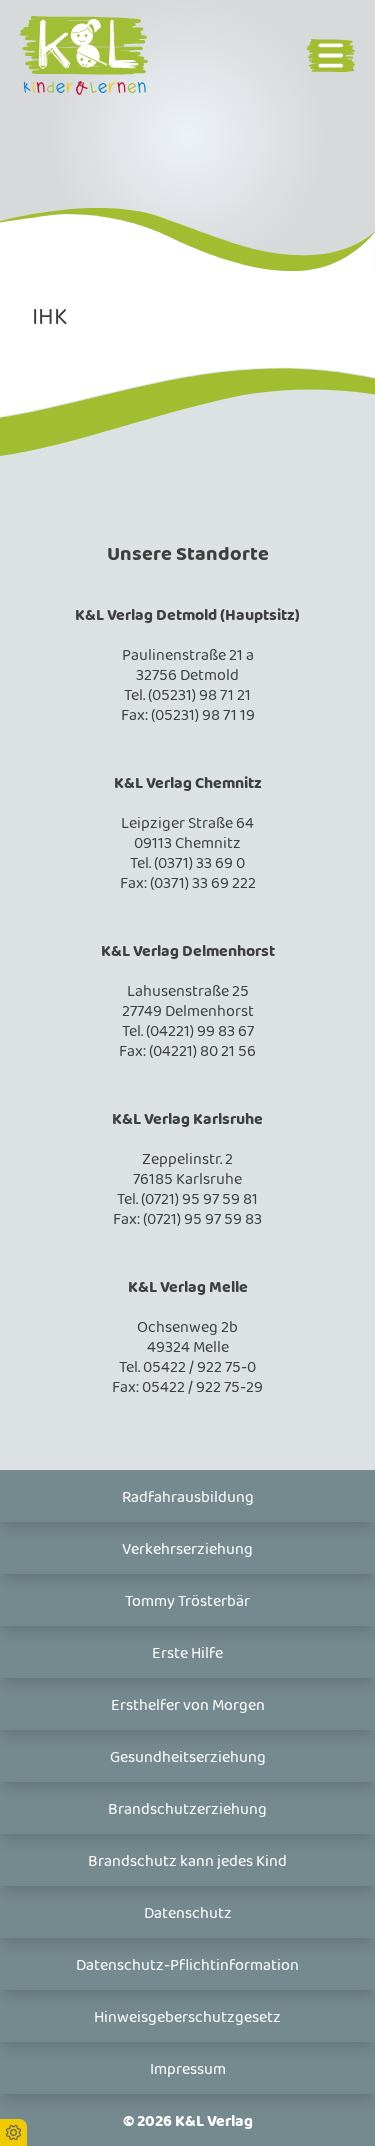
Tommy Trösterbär (187, 1601)
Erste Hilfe (187, 1653)
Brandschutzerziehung (187, 1809)
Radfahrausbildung (188, 1497)
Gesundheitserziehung (188, 1757)
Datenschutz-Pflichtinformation (187, 1965)
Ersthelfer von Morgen (188, 1705)
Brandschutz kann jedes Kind (187, 1861)
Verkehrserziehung (187, 1549)
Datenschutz (188, 1913)
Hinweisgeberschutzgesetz (187, 2017)
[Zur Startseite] (104, 55)
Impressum (188, 2069)
